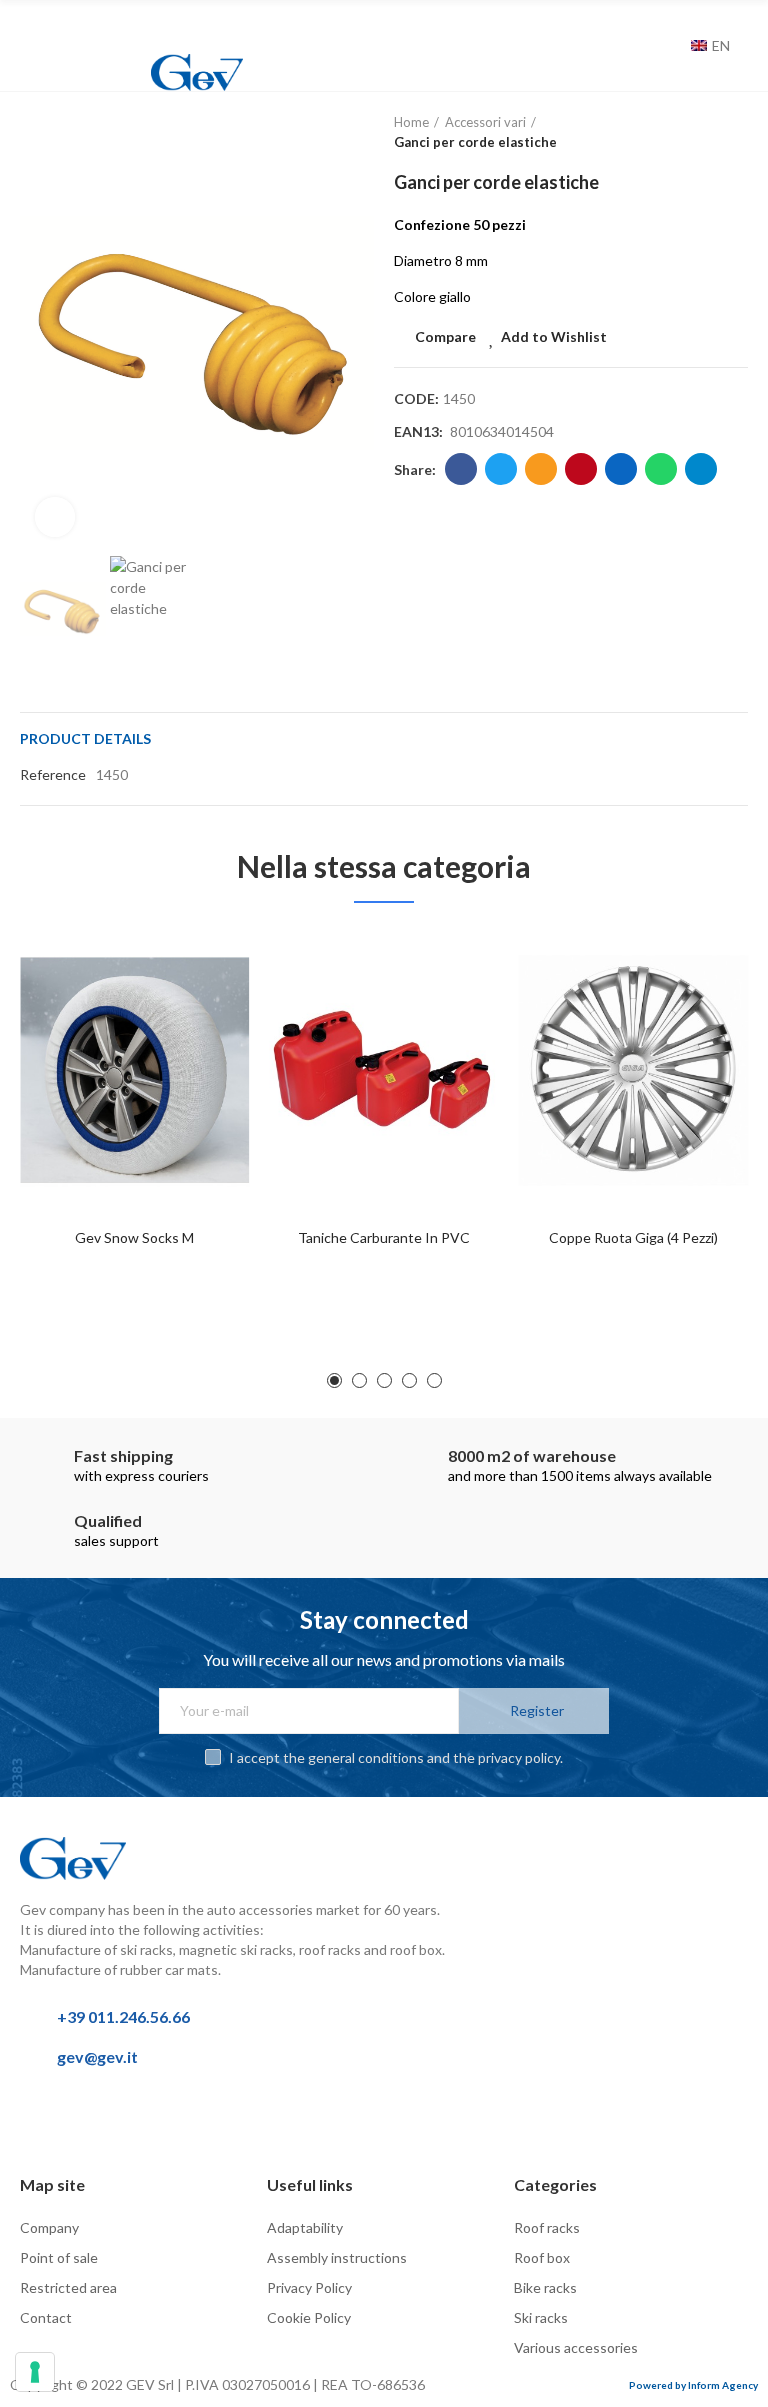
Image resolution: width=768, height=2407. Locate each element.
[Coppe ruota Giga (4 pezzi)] (633, 1070)
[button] (40, 333)
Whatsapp (661, 469)
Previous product (683, 133)
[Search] (671, 46)
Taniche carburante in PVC (384, 1237)
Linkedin (621, 469)
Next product (733, 133)
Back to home (708, 133)
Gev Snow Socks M (134, 1237)
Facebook (461, 469)
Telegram (701, 469)
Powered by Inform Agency (693, 2385)
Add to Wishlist (554, 336)
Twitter (501, 469)
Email (541, 469)
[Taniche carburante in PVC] (383, 1070)
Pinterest (581, 469)
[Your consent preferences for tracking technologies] (35, 2372)
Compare (445, 336)
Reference (53, 774)
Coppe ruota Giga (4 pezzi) (633, 1237)
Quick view (199, 1043)
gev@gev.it (97, 2056)
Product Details (85, 738)
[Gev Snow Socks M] (134, 1070)
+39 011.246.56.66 (123, 2016)
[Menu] (29, 27)
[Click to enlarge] (55, 517)
